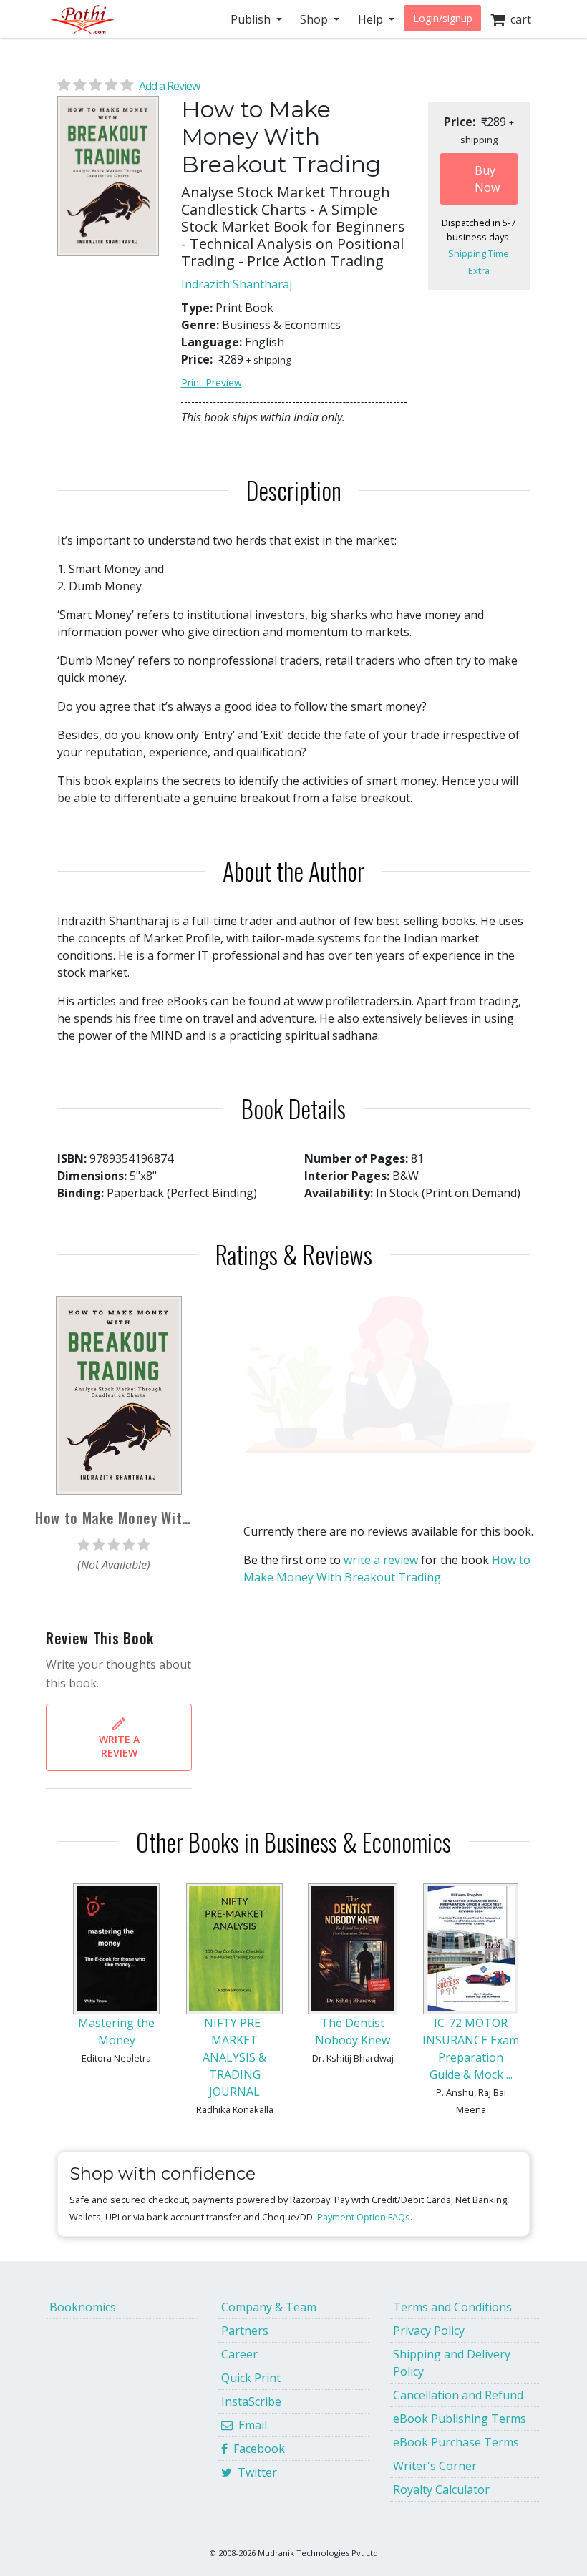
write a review (381, 1560)
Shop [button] (315, 19)
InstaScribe (251, 2401)
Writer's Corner (435, 2466)
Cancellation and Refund (458, 2395)
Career (239, 2354)
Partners (245, 2331)
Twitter (254, 2472)
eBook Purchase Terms (456, 2442)
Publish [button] (252, 19)
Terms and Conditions (452, 2307)
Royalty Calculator (441, 2489)
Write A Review (119, 1746)
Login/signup (443, 18)
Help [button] (372, 19)
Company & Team (269, 2307)
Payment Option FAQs (364, 2217)
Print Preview (212, 382)
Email (250, 2425)
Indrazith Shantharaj (237, 284)
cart (518, 19)
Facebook (256, 2449)
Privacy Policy (429, 2331)
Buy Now (487, 179)
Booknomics (83, 2307)
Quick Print (251, 2378)
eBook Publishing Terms (460, 2419)
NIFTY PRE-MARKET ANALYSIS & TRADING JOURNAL (234, 2057)
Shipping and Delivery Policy (452, 2363)
